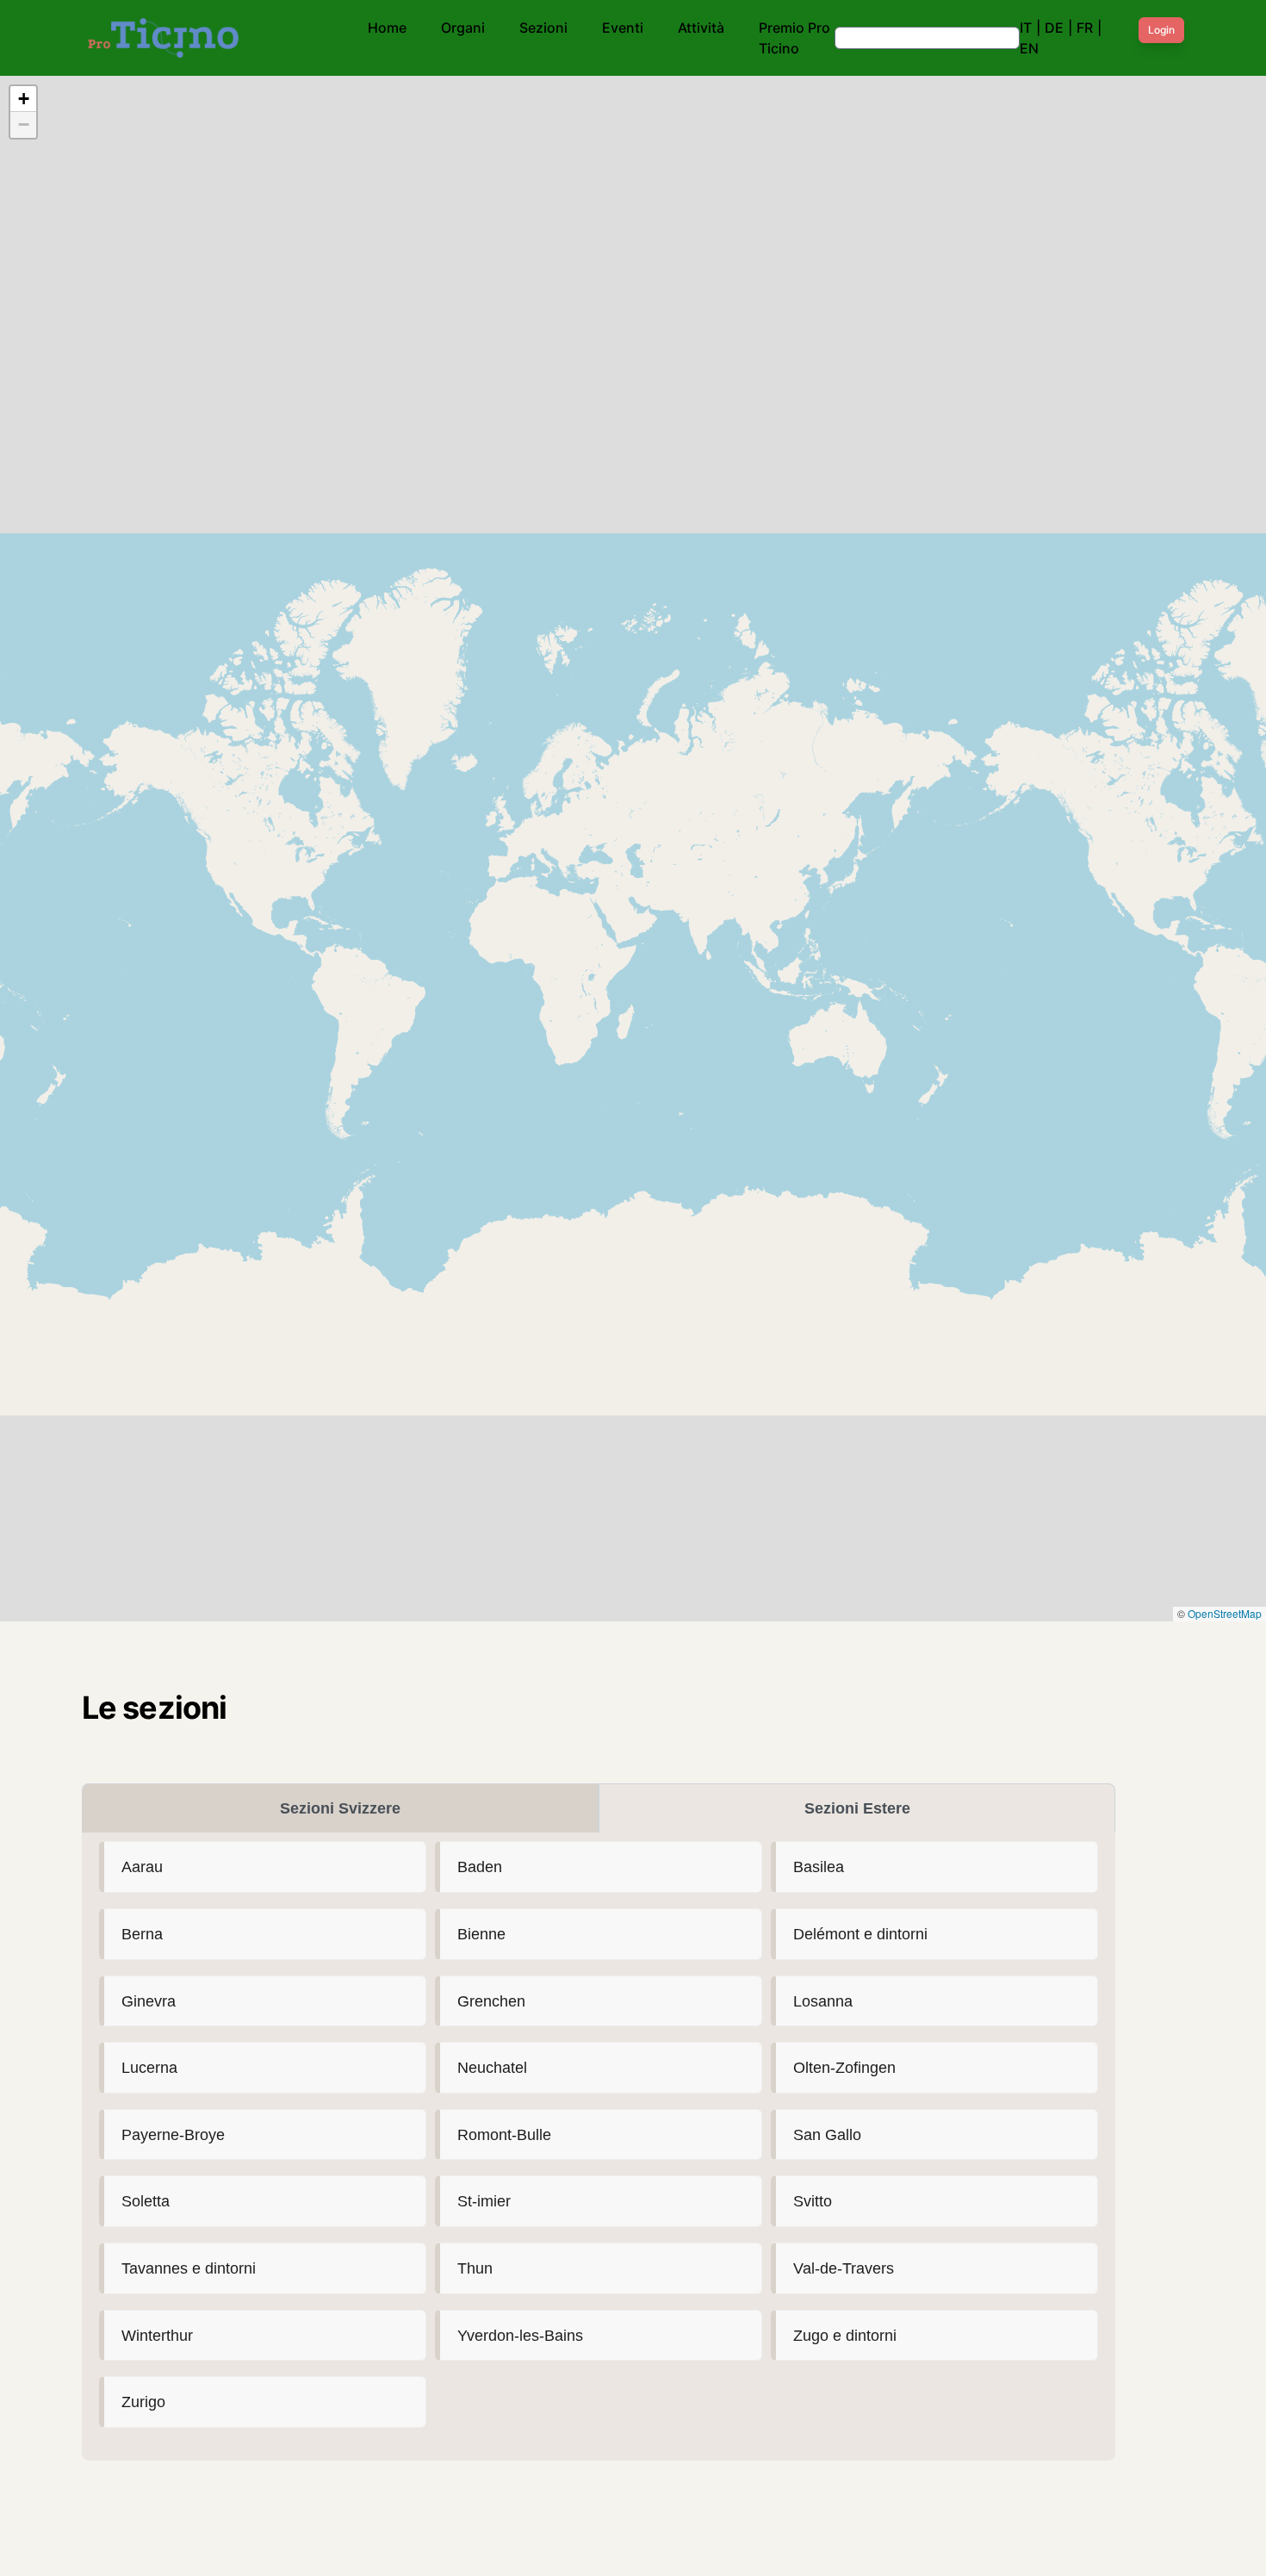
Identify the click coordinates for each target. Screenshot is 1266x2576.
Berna (142, 1934)
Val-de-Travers (844, 2268)
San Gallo (827, 2134)
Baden (480, 1867)
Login (1161, 30)
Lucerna (149, 2067)
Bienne (481, 1934)
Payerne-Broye (173, 2134)
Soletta (146, 2201)
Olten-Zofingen (844, 2067)
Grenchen (491, 2001)
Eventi (623, 28)
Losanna (823, 2001)
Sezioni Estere (857, 1808)
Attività (701, 28)
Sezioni (543, 28)
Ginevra (149, 2001)
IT (1026, 28)
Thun (475, 2268)
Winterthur (157, 2335)
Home (387, 28)
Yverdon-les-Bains (520, 2335)
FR (1085, 28)
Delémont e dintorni (860, 1934)
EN (1029, 48)
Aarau (142, 1867)
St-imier (484, 2201)
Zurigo (143, 2402)
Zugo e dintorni (845, 2335)
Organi (463, 28)
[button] (23, 99)
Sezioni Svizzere (340, 1808)
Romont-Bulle (504, 2134)
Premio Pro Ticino (794, 38)
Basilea (819, 1867)
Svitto (813, 2201)
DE (1054, 28)
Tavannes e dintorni (189, 2268)
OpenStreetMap (1225, 1613)
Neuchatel (492, 2067)
